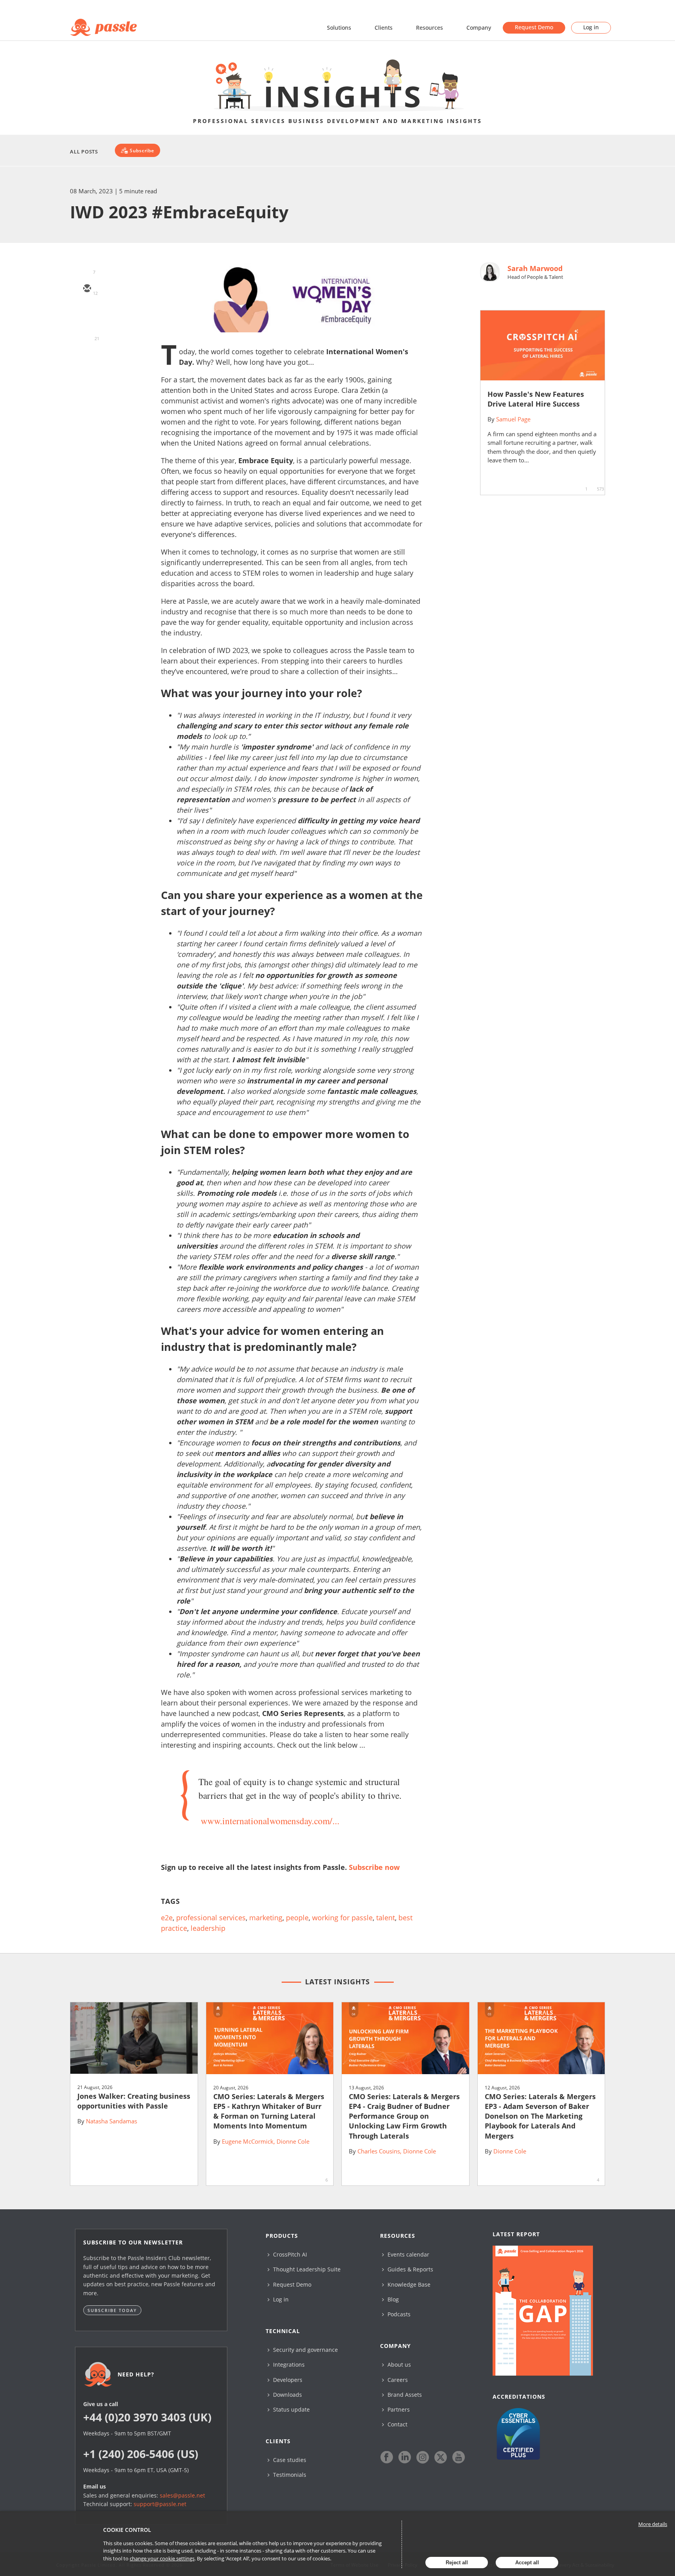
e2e (167, 1918)
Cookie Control (127, 2530)
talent (386, 1918)
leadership (208, 1928)
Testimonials (289, 2475)
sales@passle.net (182, 2495)
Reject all (457, 2563)
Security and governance (305, 2350)
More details (653, 2524)
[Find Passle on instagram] (423, 2457)
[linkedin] (87, 334)
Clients (384, 28)
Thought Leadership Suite (306, 2269)
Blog (392, 2299)
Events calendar (408, 2254)
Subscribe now (374, 1867)
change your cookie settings (162, 2558)
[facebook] (87, 357)
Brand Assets (404, 2395)
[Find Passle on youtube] (459, 2457)
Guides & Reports (410, 2269)
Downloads (287, 2395)
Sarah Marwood (535, 268)
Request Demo (534, 27)
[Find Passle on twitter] (441, 2457)
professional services (211, 1918)
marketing (266, 1918)
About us (398, 2365)
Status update (291, 2409)
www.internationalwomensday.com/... (270, 1821)
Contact (397, 2424)
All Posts (84, 152)
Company (479, 28)
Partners (398, 2409)
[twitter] (87, 312)
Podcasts (398, 2314)
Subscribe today (112, 2310)
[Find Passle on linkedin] (405, 2457)
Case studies (289, 2460)
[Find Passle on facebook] (387, 2457)
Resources (429, 28)
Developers (287, 2380)
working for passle (342, 1918)
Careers (397, 2380)
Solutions (339, 28)
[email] (87, 289)
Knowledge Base (408, 2284)
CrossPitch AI (289, 2254)
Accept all (527, 2563)
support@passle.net (160, 2504)
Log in (591, 27)
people (297, 1918)
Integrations (288, 2365)
